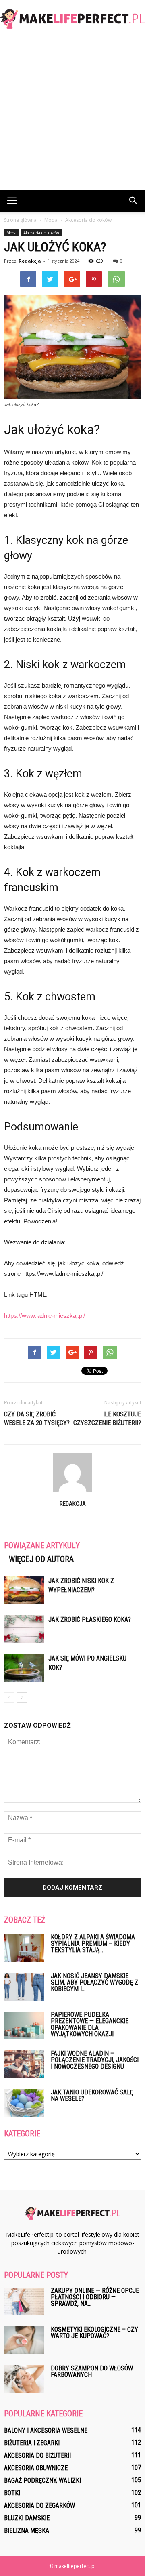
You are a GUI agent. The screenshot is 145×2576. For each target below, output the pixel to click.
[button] (134, 201)
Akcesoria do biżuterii (37, 2455)
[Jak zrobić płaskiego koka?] (24, 1629)
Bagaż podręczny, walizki (42, 2480)
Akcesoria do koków (41, 233)
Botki (12, 2493)
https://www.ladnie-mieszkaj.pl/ (45, 1316)
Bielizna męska (27, 2531)
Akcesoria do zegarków (39, 2505)
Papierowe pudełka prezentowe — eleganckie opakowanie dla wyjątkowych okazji (90, 2024)
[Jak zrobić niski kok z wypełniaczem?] (24, 1590)
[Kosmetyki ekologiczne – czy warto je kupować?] (24, 2340)
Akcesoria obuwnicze (36, 2468)
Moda (11, 233)
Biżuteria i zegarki (32, 2443)
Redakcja (30, 261)
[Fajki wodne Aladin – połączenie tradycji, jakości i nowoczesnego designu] (24, 2064)
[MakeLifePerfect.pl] (72, 19)
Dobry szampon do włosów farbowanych (92, 2371)
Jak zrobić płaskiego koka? (90, 1619)
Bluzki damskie (27, 2518)
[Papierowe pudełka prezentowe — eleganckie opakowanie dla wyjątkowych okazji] (24, 2026)
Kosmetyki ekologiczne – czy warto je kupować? (94, 2333)
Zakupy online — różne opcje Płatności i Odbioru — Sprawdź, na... (95, 2297)
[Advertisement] (72, 113)
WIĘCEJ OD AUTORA (41, 1559)
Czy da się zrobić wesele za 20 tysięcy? (37, 1418)
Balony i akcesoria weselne (46, 2430)
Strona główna (20, 220)
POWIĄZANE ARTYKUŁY (42, 1545)
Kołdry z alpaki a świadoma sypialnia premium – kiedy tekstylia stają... (93, 1944)
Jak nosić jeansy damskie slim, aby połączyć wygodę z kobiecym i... (94, 1982)
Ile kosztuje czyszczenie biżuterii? (107, 1418)
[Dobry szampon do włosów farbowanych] (24, 2379)
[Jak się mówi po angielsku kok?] (24, 1668)
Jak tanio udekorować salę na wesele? (92, 2095)
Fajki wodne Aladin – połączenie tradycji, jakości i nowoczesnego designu (95, 2060)
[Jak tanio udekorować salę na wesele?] (24, 2103)
